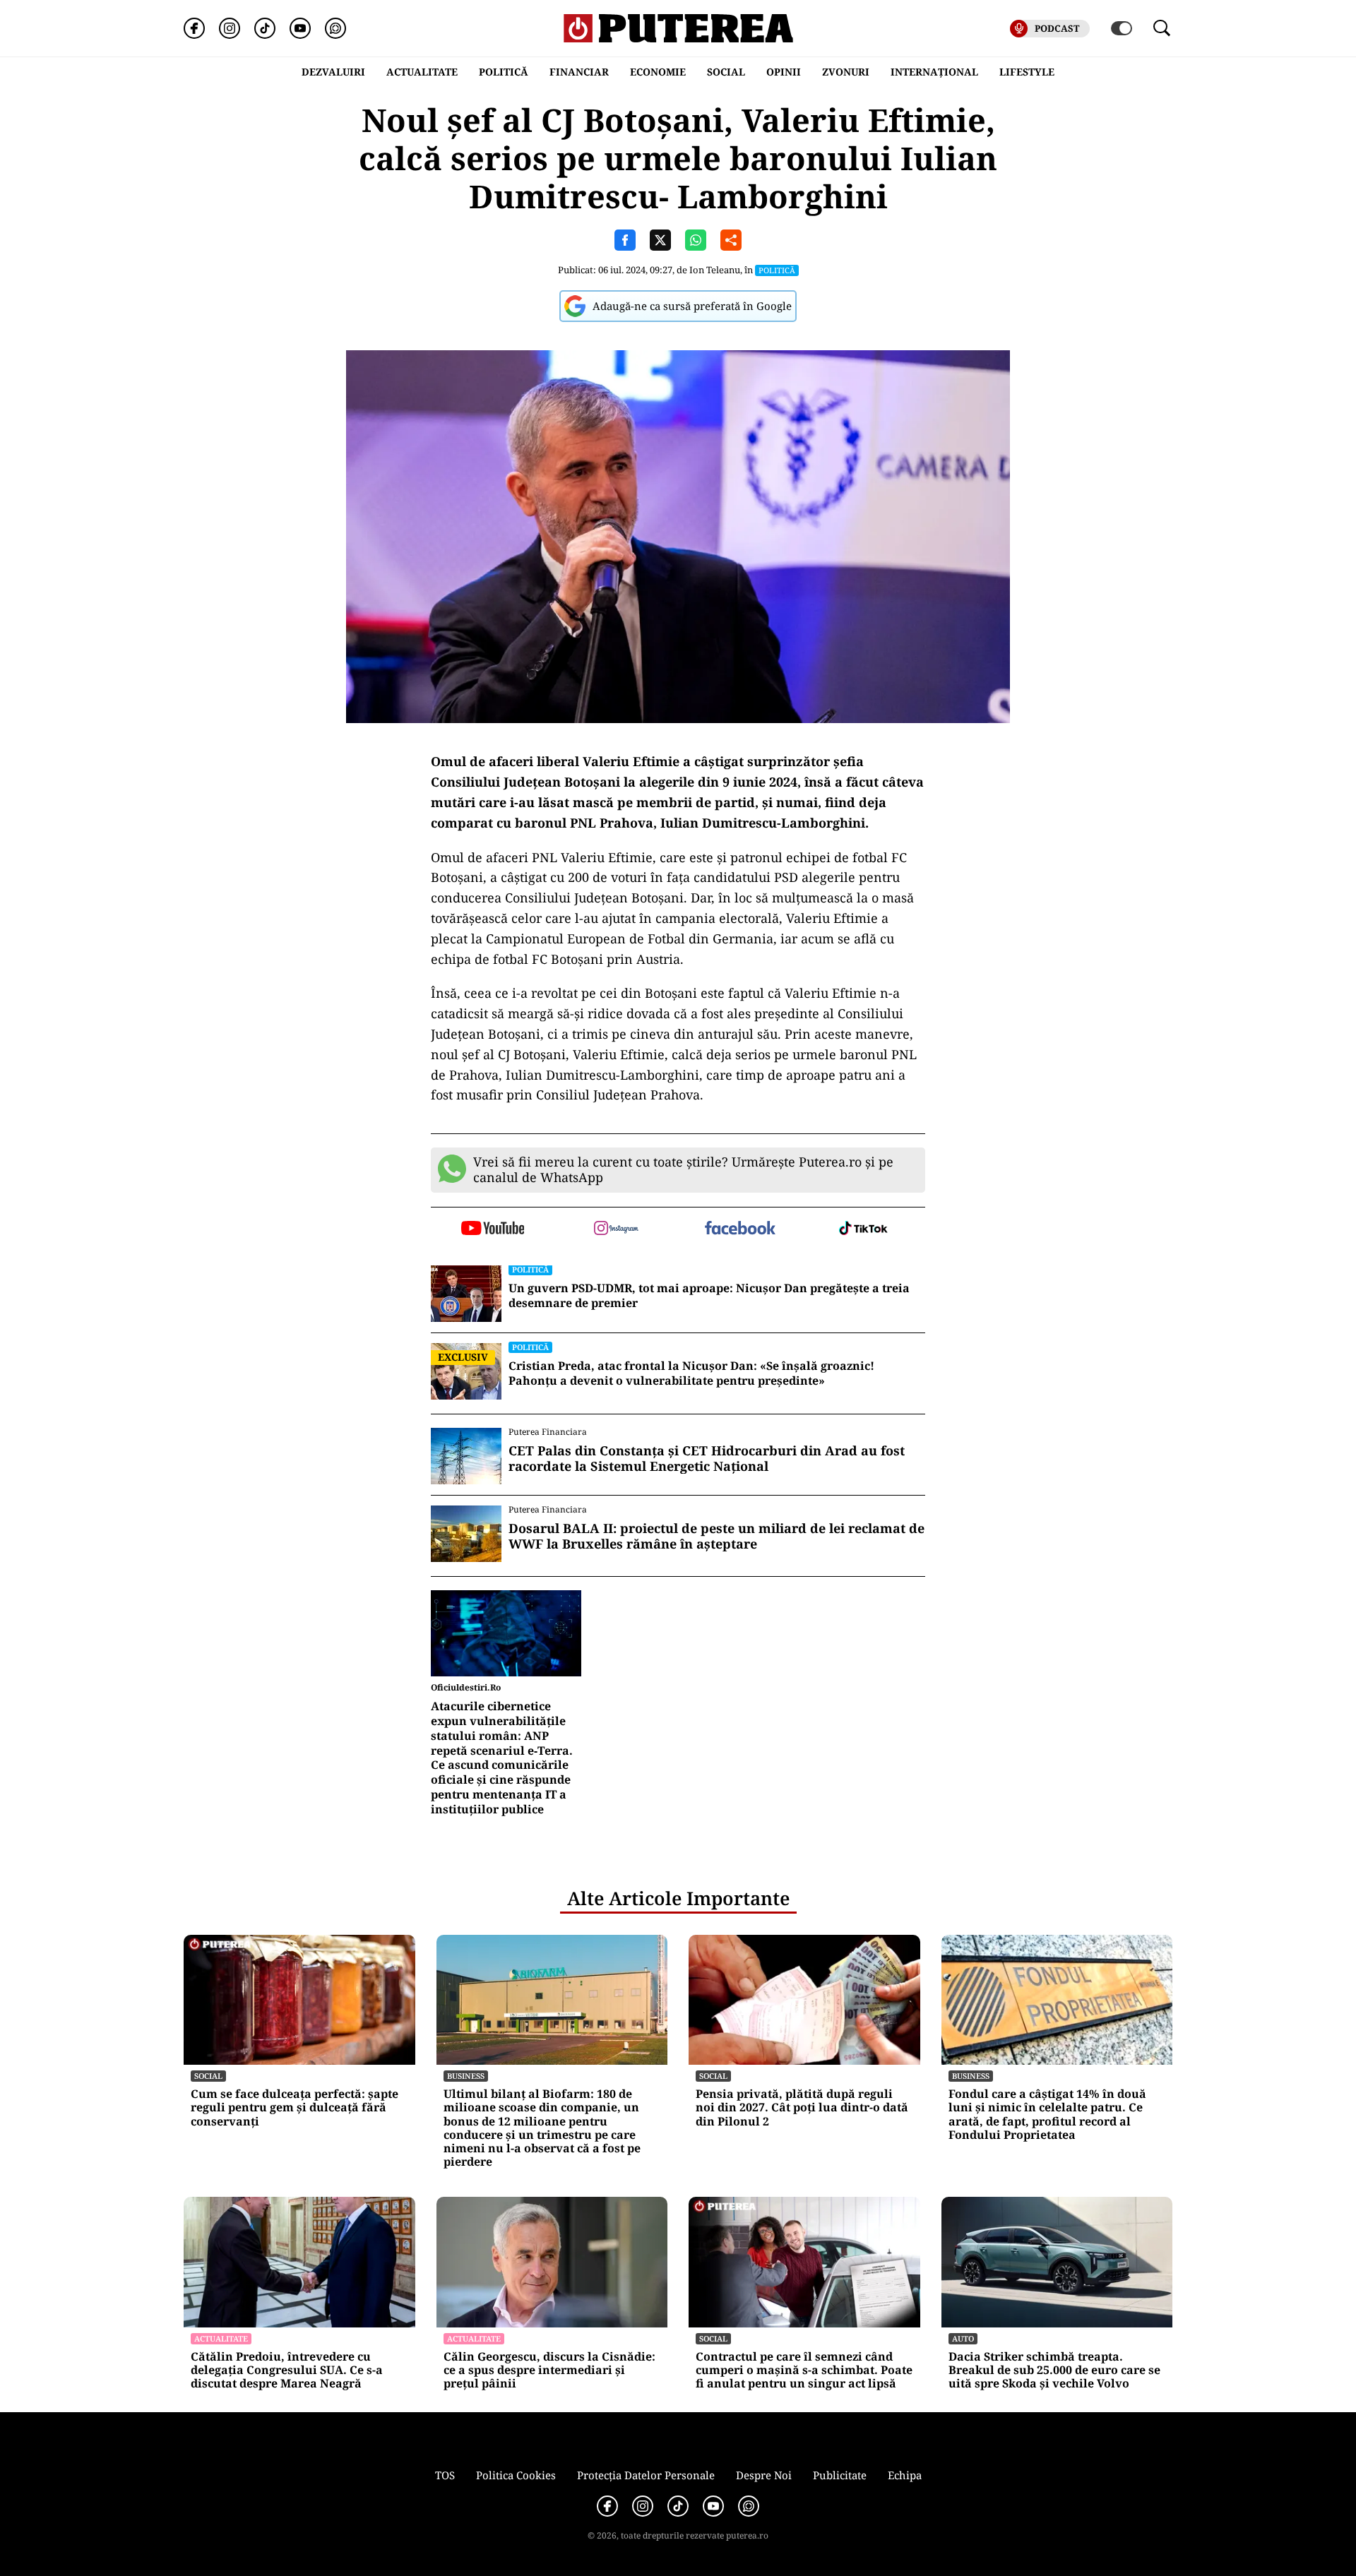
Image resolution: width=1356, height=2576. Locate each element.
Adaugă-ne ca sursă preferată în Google (692, 306)
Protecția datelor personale (646, 2475)
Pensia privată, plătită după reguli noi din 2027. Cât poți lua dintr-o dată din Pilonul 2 (802, 2108)
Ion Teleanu (715, 270)
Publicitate (840, 2475)
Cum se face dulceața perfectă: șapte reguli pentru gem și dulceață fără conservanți (295, 2108)
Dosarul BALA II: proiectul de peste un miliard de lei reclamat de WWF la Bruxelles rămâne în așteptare (716, 1536)
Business (466, 2076)
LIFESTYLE (1027, 72)
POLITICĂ (504, 72)
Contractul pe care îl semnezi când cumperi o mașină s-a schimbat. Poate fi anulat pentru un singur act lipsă (804, 2371)
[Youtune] (300, 28)
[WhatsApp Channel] (335, 28)
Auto (963, 2338)
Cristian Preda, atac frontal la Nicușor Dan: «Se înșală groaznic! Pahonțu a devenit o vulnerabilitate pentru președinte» (691, 1373)
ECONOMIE (658, 72)
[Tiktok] (265, 28)
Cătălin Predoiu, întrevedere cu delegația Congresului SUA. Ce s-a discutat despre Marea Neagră (287, 2371)
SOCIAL (726, 72)
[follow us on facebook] (740, 1229)
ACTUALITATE (422, 72)
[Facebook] (194, 28)
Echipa (905, 2475)
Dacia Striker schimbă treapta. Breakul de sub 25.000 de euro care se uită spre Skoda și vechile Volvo (1054, 2371)
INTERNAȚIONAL (934, 72)
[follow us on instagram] (616, 1229)
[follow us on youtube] (493, 1229)
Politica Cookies (516, 2475)
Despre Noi (764, 2475)
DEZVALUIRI (333, 72)
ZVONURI (846, 72)
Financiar (579, 72)
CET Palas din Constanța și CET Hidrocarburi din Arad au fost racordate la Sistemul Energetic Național (707, 1459)
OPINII (784, 72)
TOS (445, 2475)
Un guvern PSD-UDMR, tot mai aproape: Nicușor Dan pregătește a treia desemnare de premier (709, 1296)
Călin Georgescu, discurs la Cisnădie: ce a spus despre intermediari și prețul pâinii (549, 2371)
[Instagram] (230, 28)
